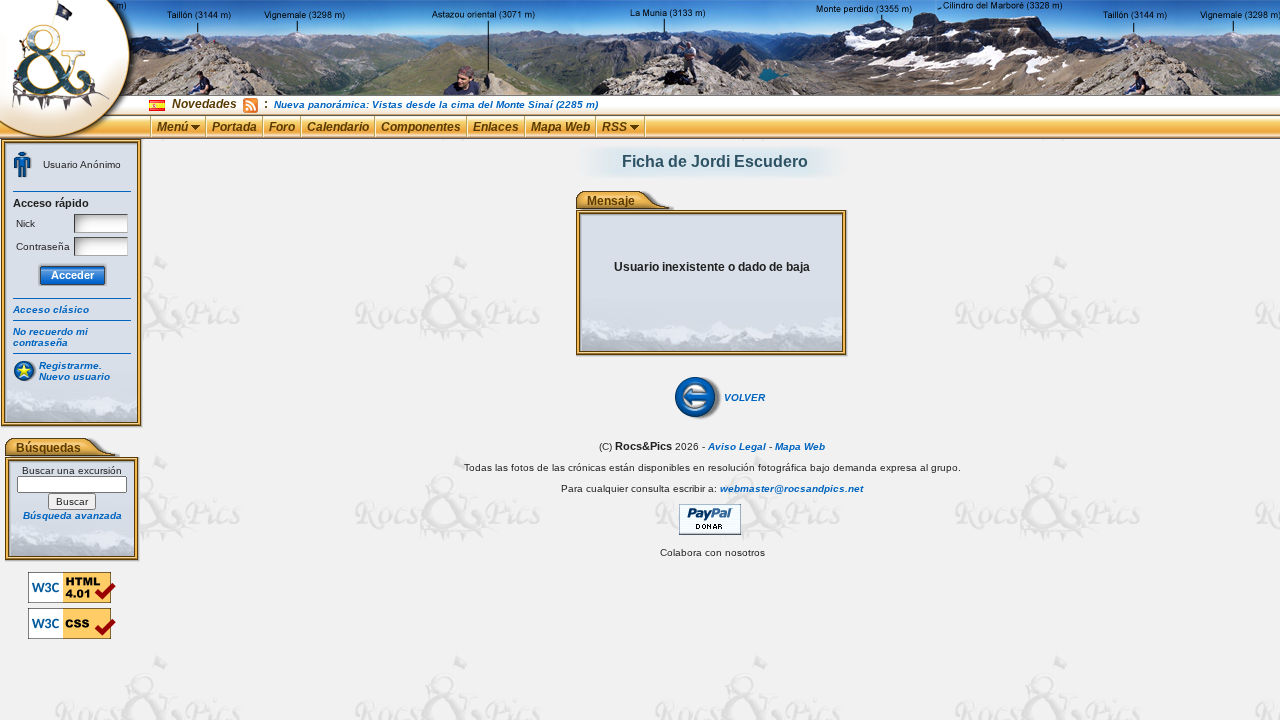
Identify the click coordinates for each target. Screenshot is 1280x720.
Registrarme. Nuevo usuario (74, 371)
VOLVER (744, 397)
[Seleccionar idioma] (158, 104)
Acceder (72, 275)
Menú (174, 127)
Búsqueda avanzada (72, 515)
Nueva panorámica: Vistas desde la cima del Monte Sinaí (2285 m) (436, 104)
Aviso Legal (737, 446)
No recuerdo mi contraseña (50, 337)
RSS (616, 127)
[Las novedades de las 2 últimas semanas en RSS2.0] (250, 104)
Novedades (204, 104)
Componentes (421, 127)
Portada (234, 127)
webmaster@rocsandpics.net (791, 488)
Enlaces (496, 127)
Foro (282, 127)
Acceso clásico (51, 309)
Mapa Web (560, 127)
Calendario (338, 127)
